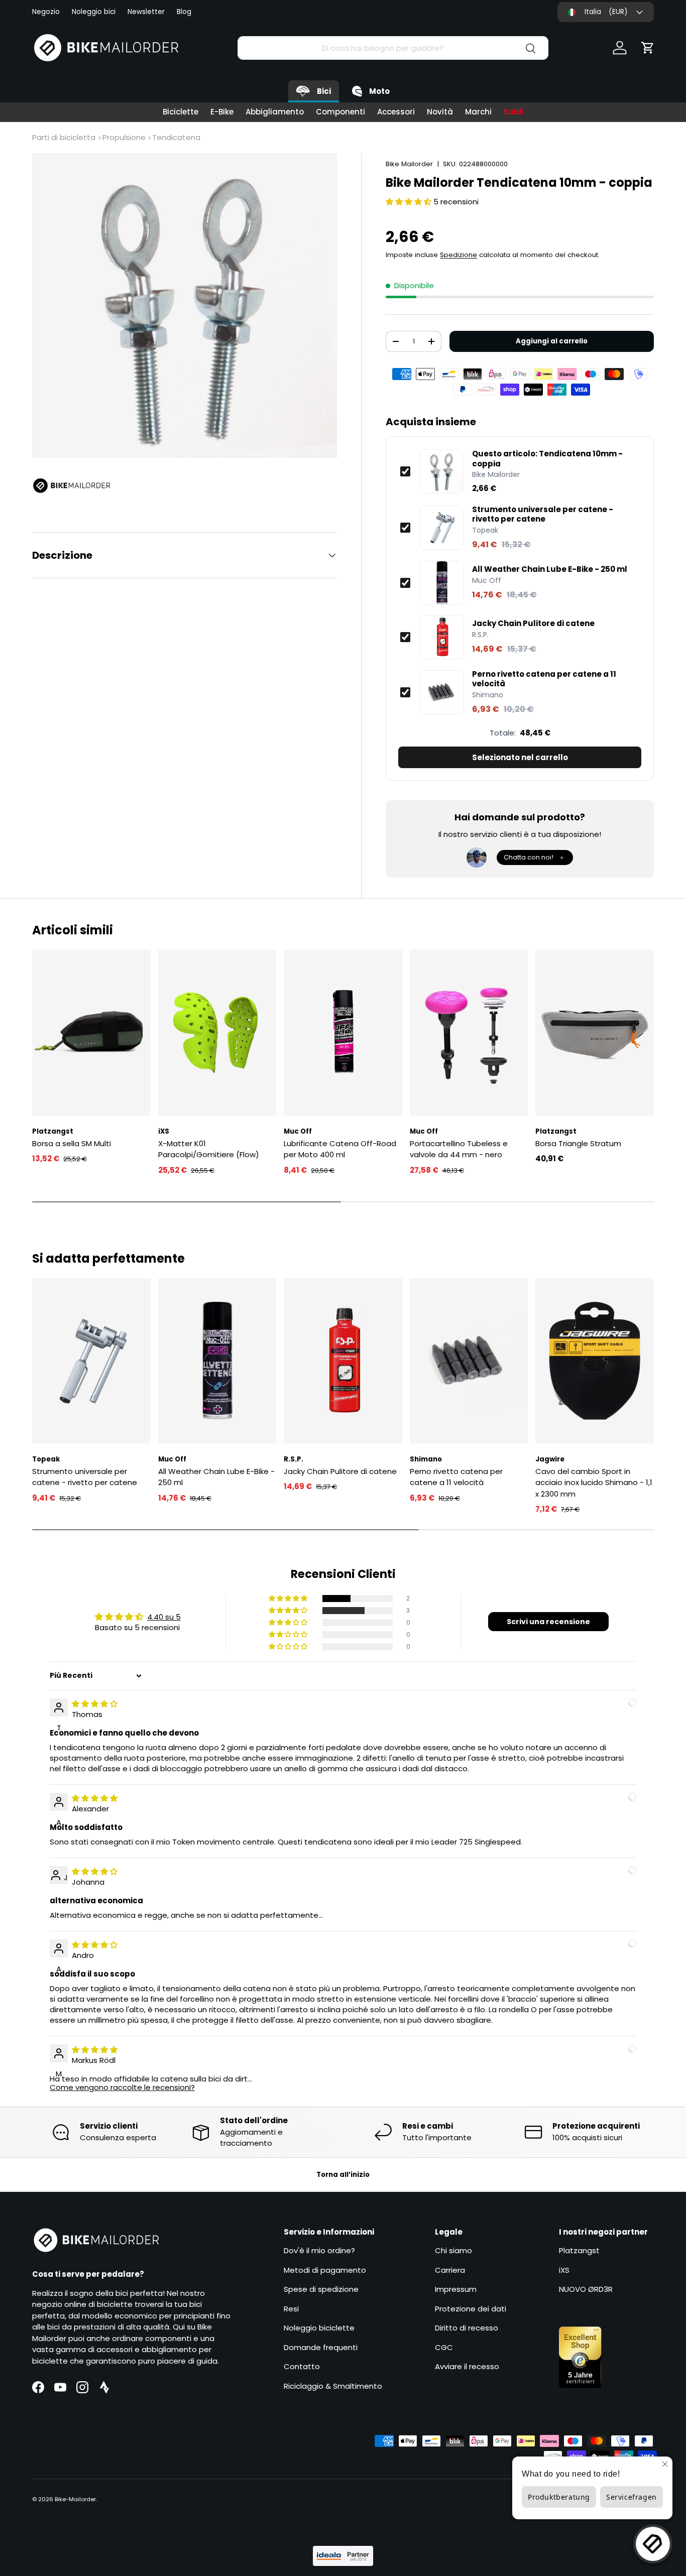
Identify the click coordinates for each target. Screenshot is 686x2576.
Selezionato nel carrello (520, 757)
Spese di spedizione (321, 2289)
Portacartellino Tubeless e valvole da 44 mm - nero (459, 1149)
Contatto (302, 2366)
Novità (440, 112)
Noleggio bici (94, 12)
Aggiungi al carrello (552, 341)
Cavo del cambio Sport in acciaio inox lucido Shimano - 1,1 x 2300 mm (594, 1483)
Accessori (396, 112)
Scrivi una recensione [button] (548, 1622)
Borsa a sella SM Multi (72, 1143)
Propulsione (124, 137)
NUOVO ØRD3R (586, 2289)
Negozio (46, 12)
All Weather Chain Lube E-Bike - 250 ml (550, 569)
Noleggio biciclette (319, 2328)
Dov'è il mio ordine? (319, 2250)
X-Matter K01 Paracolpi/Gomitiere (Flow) (209, 1149)
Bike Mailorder (409, 164)
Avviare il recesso (467, 2366)
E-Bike (222, 112)
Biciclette (181, 112)
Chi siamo (453, 2250)
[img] (95, 1704)
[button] (648, 48)
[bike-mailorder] (77, 486)
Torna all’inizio (343, 2175)
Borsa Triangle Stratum (578, 1143)
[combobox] (393, 48)
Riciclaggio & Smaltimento (333, 2386)
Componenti (340, 112)
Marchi (478, 112)
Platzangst (579, 2250)
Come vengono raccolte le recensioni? (122, 2087)
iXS (564, 2270)
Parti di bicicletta (64, 137)
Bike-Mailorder (75, 2499)
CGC (444, 2347)
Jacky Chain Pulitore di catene (533, 624)
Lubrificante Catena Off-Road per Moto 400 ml (340, 1149)
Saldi (513, 112)
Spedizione (459, 255)
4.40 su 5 (164, 1617)
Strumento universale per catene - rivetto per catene (543, 514)
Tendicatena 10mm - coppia (547, 459)
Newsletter (146, 12)
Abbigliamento (275, 112)
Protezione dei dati (471, 2309)
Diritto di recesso (467, 2328)
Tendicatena (176, 137)
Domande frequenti (321, 2347)
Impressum (456, 2289)
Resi (291, 2309)
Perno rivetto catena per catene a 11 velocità (544, 679)
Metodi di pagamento (325, 2270)
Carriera (450, 2270)
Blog (184, 12)
